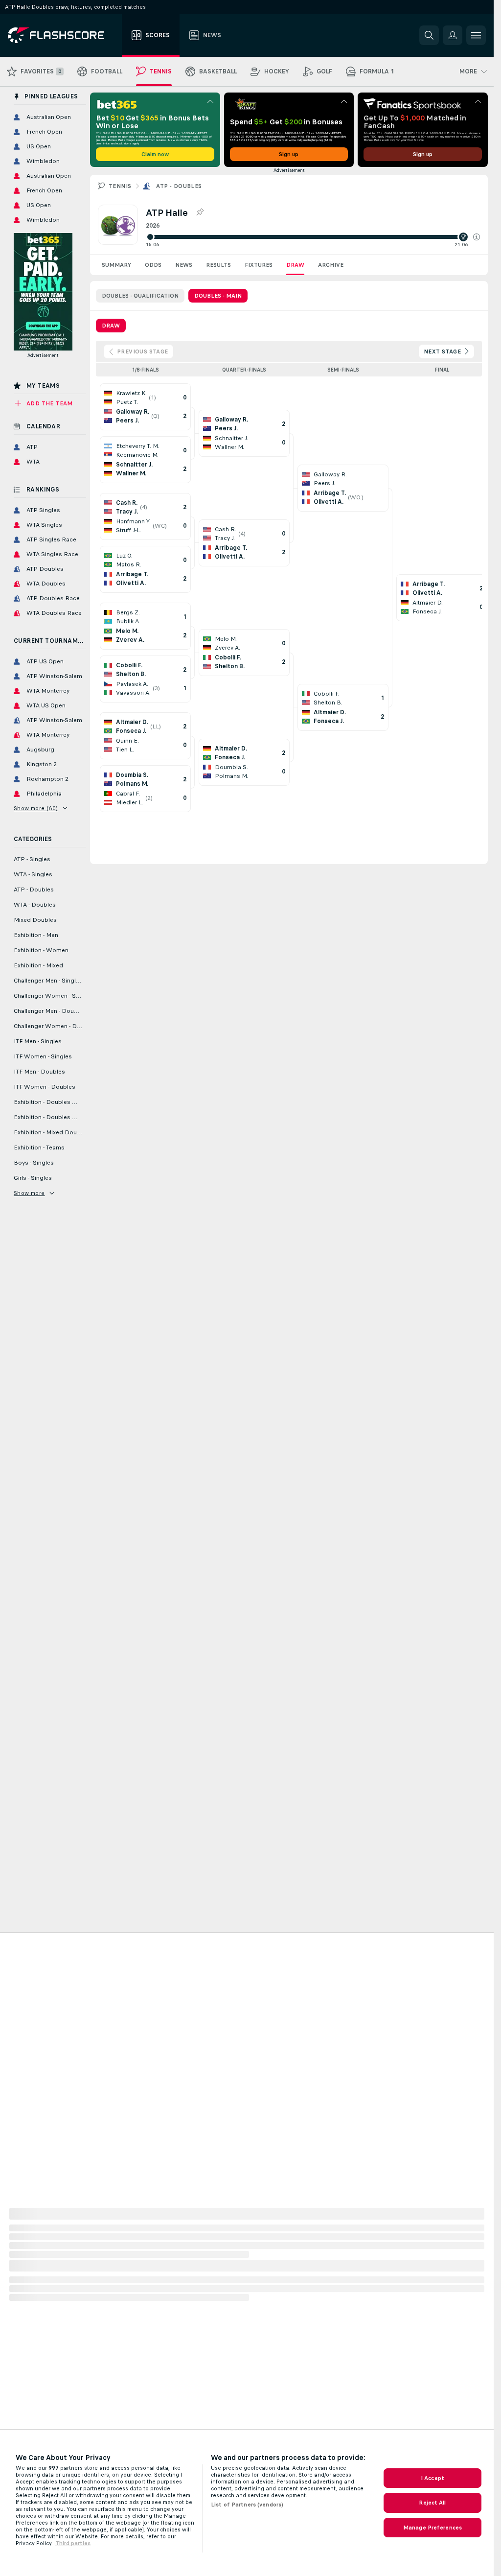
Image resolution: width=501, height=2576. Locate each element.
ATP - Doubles (179, 186)
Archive (331, 265)
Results (218, 265)
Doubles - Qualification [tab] (140, 296)
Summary (116, 265)
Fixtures (259, 265)
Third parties (73, 2543)
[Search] (429, 35)
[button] (477, 237)
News (184, 265)
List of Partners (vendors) (247, 2505)
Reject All (432, 2503)
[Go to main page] (63, 35)
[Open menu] (476, 35)
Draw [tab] (111, 326)
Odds (153, 265)
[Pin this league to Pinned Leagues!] (200, 212)
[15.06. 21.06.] (313, 237)
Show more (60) (36, 808)
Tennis (120, 186)
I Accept (433, 2478)
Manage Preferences (433, 2528)
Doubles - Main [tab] (218, 296)
